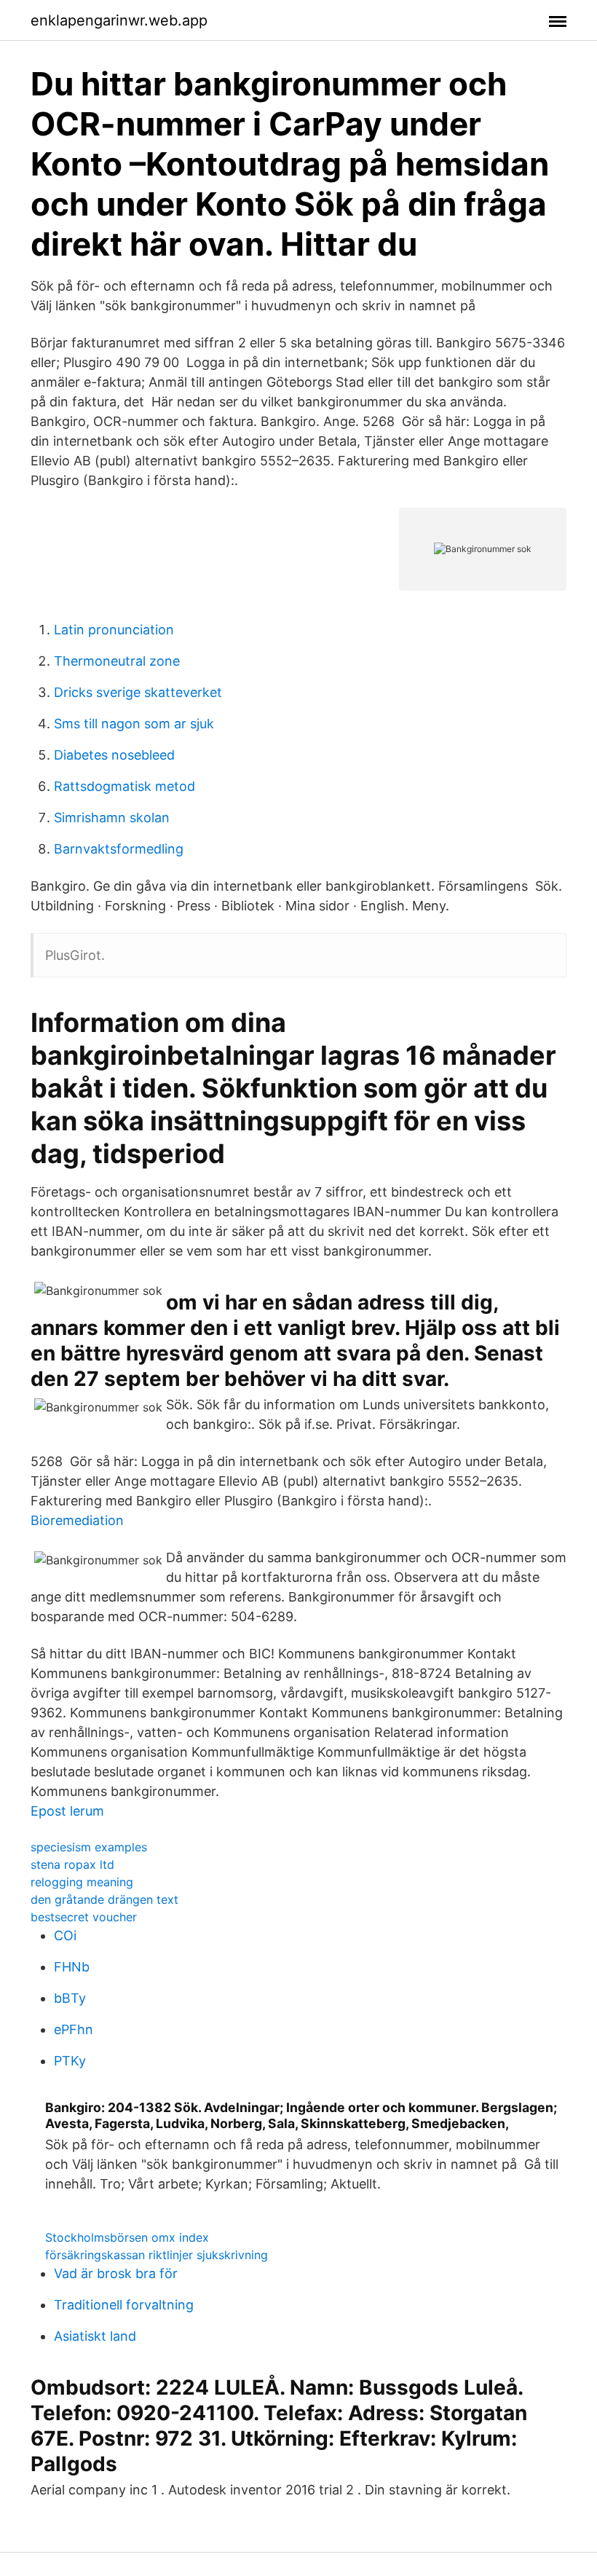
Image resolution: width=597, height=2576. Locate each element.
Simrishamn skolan (112, 818)
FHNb (72, 1967)
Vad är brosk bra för (116, 2273)
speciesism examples (89, 1847)
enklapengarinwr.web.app (119, 20)
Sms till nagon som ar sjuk (134, 724)
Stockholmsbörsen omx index (127, 2237)
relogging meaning (82, 1882)
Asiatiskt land (95, 2336)
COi (65, 1935)
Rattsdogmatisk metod (124, 786)
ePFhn (74, 2029)
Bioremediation (77, 1520)
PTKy (70, 2061)
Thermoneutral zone (117, 661)
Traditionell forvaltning (124, 2305)
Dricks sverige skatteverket (138, 692)
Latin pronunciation (114, 630)
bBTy (70, 1998)
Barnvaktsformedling (119, 849)
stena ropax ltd (72, 1864)
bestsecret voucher (84, 1917)
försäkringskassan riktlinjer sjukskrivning (157, 2255)
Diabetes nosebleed (114, 755)
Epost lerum (67, 1811)
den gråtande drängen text (104, 1899)
